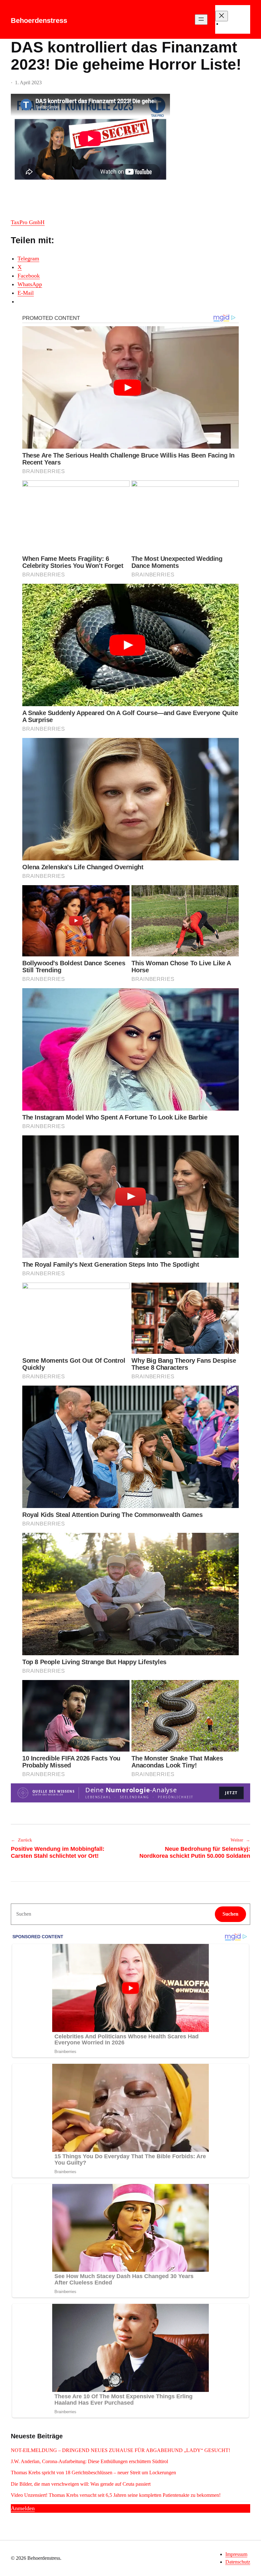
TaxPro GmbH (28, 222)
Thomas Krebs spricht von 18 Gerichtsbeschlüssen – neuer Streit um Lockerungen (93, 2473)
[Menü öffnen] (201, 20)
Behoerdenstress (39, 21)
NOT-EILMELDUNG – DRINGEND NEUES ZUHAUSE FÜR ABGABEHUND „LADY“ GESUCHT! (121, 2450)
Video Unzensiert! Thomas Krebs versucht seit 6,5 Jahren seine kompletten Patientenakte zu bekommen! (116, 2495)
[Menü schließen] (222, 16)
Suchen (230, 1914)
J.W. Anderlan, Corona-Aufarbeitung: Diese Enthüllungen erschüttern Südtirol (89, 2461)
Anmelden (23, 2508)
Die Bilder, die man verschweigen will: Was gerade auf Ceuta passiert (81, 2484)
